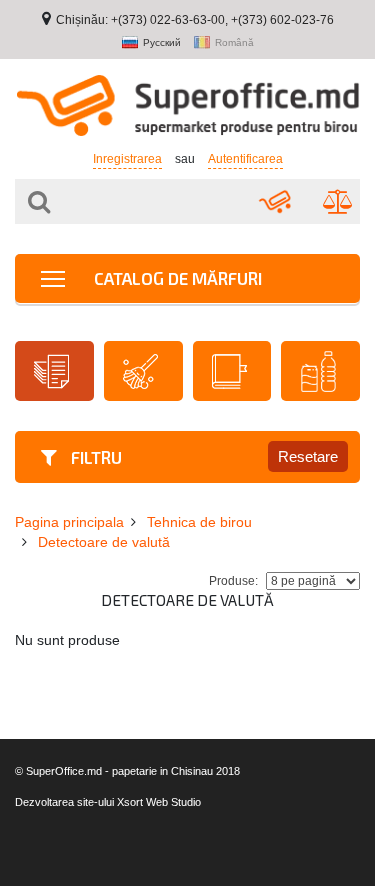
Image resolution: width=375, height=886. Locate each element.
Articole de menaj (143, 371)
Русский (162, 43)
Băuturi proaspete (320, 371)
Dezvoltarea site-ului (64, 802)
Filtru (94, 457)
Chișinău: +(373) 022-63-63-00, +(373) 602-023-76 (195, 20)
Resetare (308, 456)
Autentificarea (245, 159)
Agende (232, 371)
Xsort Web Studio (159, 802)
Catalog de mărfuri (176, 278)
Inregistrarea (127, 159)
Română (234, 43)
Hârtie (54, 371)
